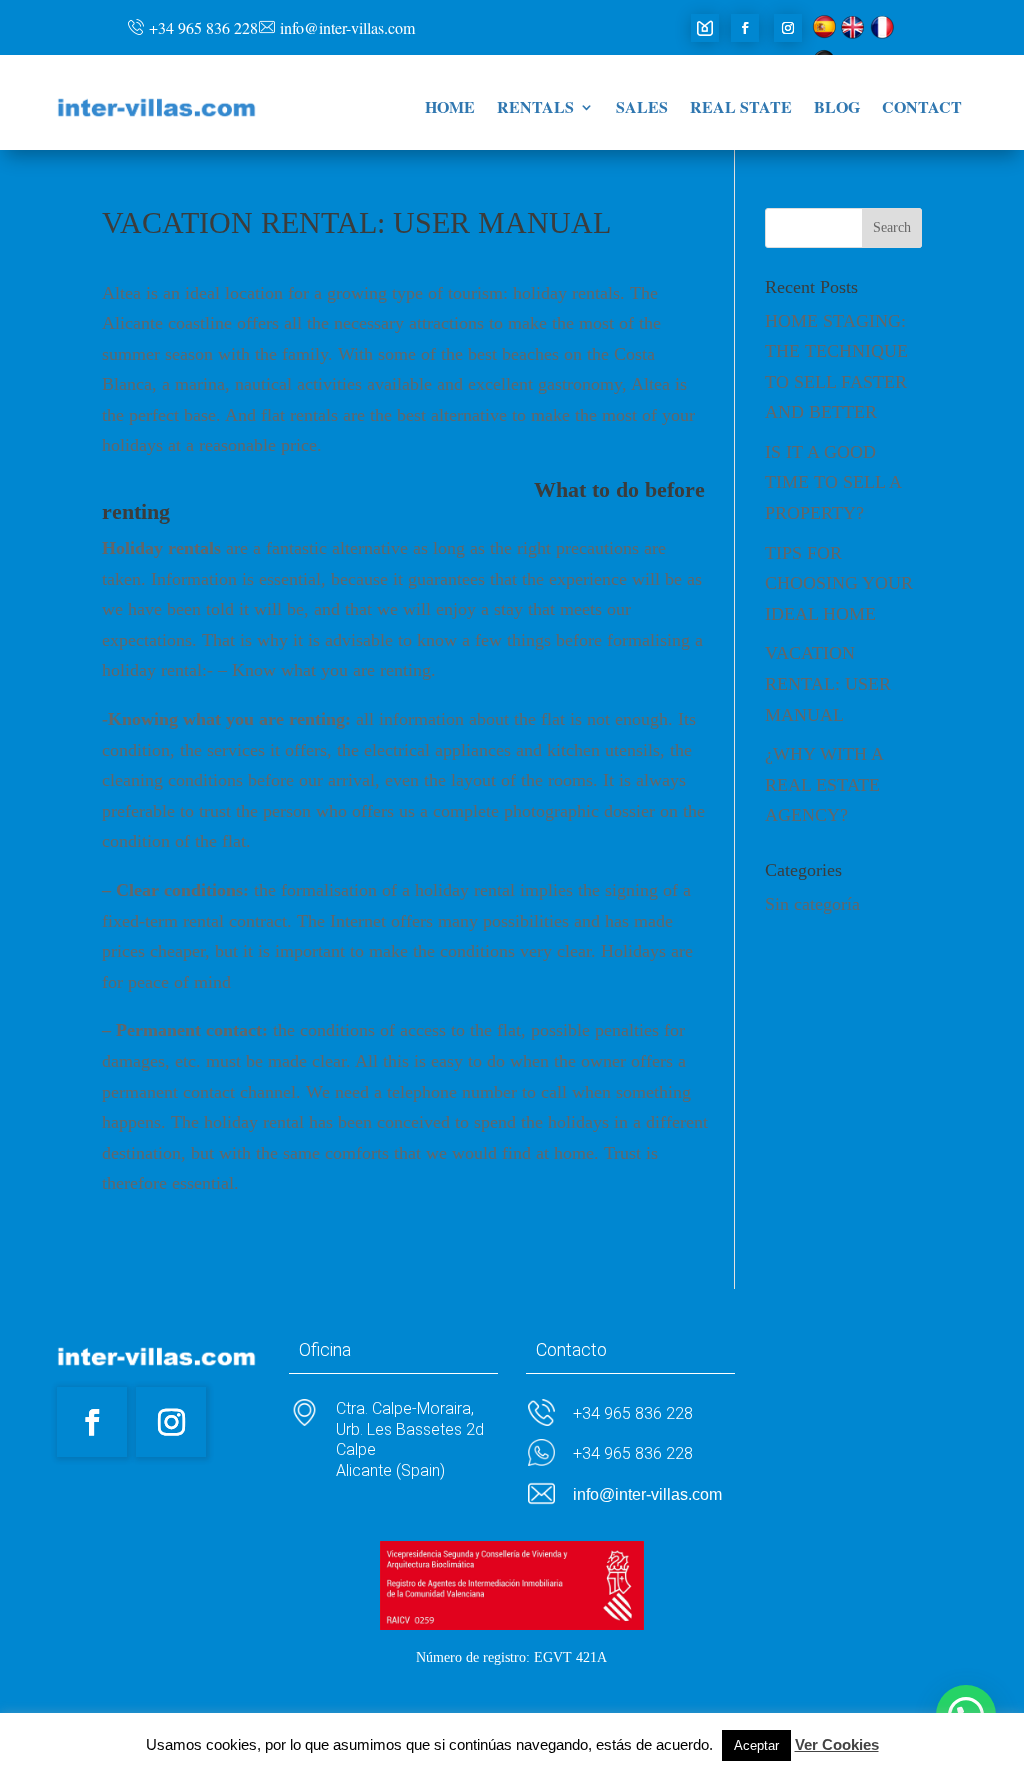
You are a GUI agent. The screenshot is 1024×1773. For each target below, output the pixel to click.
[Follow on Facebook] (745, 28)
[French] (882, 33)
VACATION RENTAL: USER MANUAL (828, 683)
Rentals (535, 109)
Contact (922, 109)
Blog (837, 109)
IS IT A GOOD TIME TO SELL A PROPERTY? (833, 482)
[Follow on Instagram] (788, 28)
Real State (741, 109)
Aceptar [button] (756, 1745)
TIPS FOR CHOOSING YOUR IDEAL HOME (839, 583)
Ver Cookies (837, 1744)
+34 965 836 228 (203, 27)
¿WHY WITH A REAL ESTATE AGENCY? (824, 784)
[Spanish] (824, 33)
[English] (853, 33)
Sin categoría (812, 904)
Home (450, 109)
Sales (642, 109)
